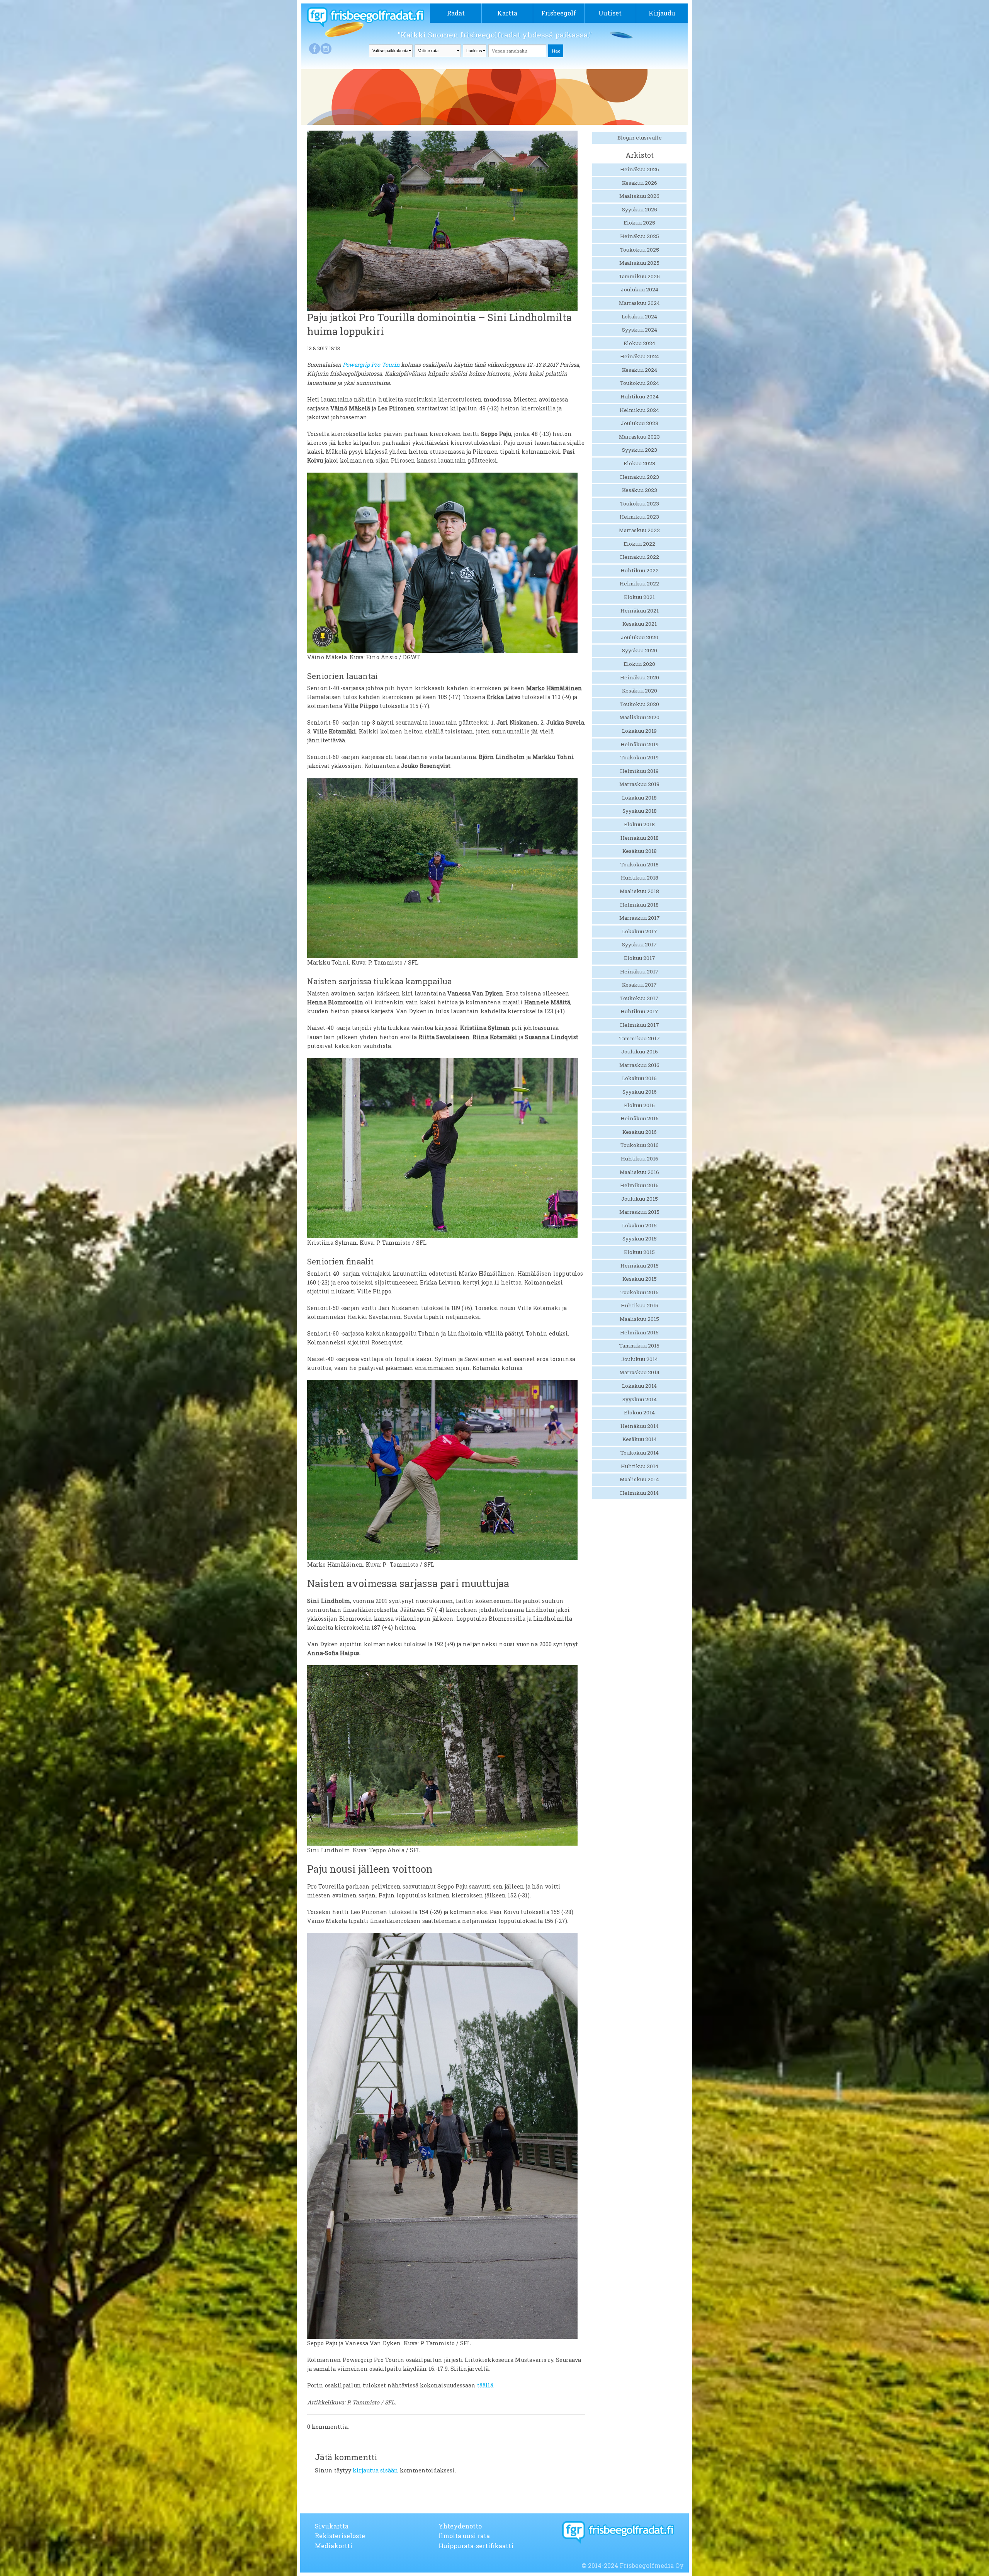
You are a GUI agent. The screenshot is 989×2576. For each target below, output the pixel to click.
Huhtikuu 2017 (639, 1011)
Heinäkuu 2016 (640, 1118)
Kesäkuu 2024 (640, 370)
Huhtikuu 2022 (640, 570)
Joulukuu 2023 (640, 423)
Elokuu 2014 (639, 1412)
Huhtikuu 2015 (640, 1305)
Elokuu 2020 (639, 664)
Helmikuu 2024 (639, 410)
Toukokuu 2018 (640, 864)
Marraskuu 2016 (639, 1065)
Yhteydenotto (460, 2526)
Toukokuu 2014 (640, 1453)
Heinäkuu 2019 (640, 744)
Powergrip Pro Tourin (371, 365)
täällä (485, 2385)
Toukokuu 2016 (640, 1145)
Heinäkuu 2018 (640, 838)
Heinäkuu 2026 (640, 169)
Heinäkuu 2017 (639, 972)
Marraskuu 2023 (639, 437)
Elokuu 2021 (639, 597)
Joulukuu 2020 (640, 637)
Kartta (507, 13)
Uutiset (610, 13)
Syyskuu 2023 (640, 450)
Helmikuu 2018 (639, 905)
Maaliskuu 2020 (639, 717)
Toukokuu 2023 (640, 504)
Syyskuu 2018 (640, 811)
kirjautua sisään (376, 2470)
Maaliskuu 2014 (639, 1479)
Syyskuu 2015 (640, 1239)
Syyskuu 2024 (640, 330)
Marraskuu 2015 (639, 1212)
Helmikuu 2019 (639, 771)
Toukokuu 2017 (639, 998)
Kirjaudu (662, 13)
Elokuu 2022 (639, 544)
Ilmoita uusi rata (464, 2536)
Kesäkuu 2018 (640, 851)
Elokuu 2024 (639, 343)
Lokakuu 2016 (639, 1078)
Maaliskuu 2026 (639, 196)
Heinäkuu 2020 (640, 677)
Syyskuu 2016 (640, 1092)
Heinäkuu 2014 (640, 1426)
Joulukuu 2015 (640, 1199)
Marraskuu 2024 (639, 303)
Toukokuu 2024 (640, 383)
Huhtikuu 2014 (640, 1466)
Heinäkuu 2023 (640, 477)
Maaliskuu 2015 (639, 1319)
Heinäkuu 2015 (640, 1266)
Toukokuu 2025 (640, 250)
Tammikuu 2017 (640, 1038)
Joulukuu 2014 (640, 1359)
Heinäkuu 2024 (640, 356)
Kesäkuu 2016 (640, 1132)
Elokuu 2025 (639, 223)
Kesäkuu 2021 (640, 624)
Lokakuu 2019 (639, 731)
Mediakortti (334, 2546)
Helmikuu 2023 (639, 517)
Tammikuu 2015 (639, 1346)
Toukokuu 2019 (640, 757)
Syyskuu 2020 (640, 650)
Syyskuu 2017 (639, 944)
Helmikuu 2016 (639, 1185)
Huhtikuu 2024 (640, 396)
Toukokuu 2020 (640, 704)
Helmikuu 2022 (639, 584)
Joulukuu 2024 (640, 289)
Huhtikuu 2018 (640, 878)
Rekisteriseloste (340, 2536)
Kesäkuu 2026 (640, 183)
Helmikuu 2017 (640, 1025)
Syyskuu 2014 (640, 1399)
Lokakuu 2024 (639, 316)
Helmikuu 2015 (639, 1332)
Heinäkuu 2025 (640, 236)
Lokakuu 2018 (639, 798)
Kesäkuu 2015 (640, 1279)
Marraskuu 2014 (639, 1372)
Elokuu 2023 (639, 463)
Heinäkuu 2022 (640, 557)
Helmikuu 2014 (639, 1493)
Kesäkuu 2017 (639, 985)
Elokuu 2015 (639, 1252)
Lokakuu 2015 (639, 1225)
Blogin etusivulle (640, 138)
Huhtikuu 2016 (640, 1159)
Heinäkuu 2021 (640, 611)
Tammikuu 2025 (639, 276)
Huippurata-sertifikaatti (476, 2546)
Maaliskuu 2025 (639, 263)
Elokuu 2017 (640, 958)
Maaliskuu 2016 (639, 1172)
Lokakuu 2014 (639, 1386)
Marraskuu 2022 (639, 530)
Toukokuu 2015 (640, 1292)
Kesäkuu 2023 (640, 490)
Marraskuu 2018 (639, 784)
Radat (456, 13)
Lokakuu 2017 (640, 931)
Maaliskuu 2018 (639, 891)
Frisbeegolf (559, 13)
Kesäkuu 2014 (640, 1439)
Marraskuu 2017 (640, 918)
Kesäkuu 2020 (640, 691)
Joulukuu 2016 (640, 1051)
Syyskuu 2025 (640, 209)
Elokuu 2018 (639, 824)
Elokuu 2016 (639, 1105)
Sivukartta (332, 2526)
